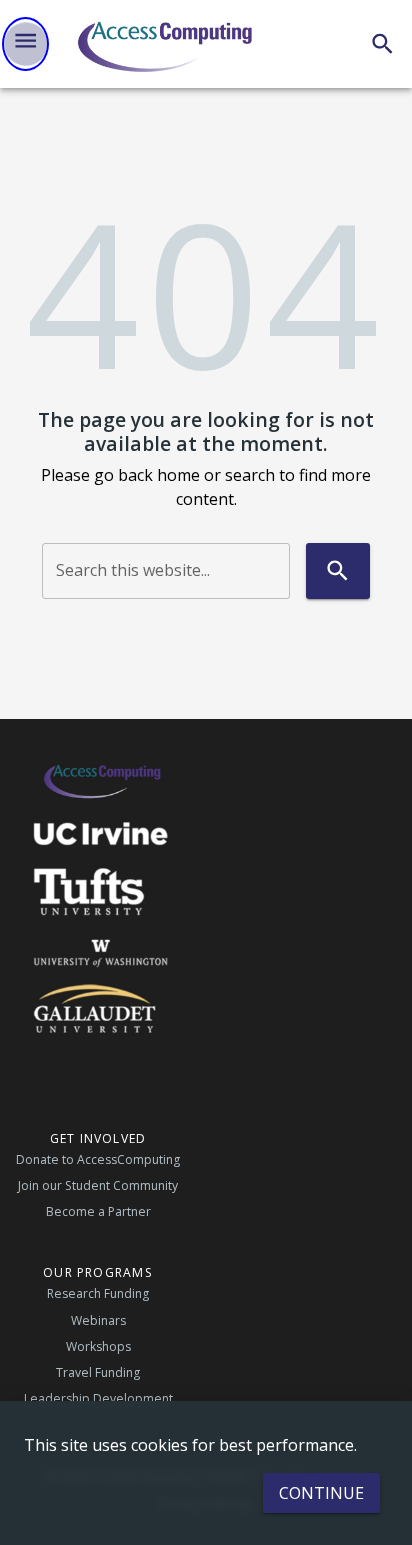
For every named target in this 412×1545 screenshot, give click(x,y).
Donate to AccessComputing (98, 1159)
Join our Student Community (98, 1185)
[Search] (382, 43)
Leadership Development (98, 1398)
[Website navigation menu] (25, 44)
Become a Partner (98, 1211)
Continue (321, 1493)
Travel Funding (98, 1372)
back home (159, 475)
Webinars (98, 1320)
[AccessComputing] (167, 44)
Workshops (98, 1346)
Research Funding (98, 1293)
